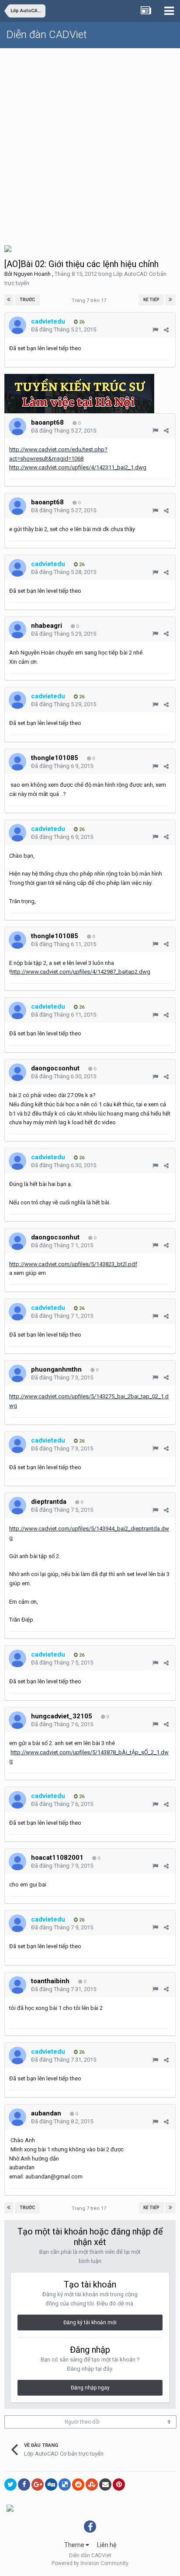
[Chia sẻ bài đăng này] (166, 330)
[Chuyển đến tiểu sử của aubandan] (17, 2117)
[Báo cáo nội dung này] (155, 330)
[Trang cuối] (170, 300)
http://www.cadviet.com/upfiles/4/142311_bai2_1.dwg (78, 467)
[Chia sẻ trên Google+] (38, 2485)
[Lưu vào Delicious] (65, 2485)
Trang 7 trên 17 (90, 301)
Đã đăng (64, 329)
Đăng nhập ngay (90, 2388)
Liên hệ (107, 2545)
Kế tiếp (151, 300)
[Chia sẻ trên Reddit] (78, 2485)
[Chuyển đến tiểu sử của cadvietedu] (17, 325)
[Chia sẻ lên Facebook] (24, 2485)
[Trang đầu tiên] (9, 300)
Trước (27, 300)
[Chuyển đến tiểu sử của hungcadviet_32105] (17, 1720)
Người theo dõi (82, 2422)
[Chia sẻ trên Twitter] (10, 2485)
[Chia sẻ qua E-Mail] (105, 2485)
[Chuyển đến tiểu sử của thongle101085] (17, 762)
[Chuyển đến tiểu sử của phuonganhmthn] (17, 1373)
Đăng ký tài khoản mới (90, 2323)
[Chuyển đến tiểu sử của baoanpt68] (17, 426)
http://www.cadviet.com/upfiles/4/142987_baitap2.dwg (80, 972)
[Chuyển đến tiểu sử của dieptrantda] (17, 1506)
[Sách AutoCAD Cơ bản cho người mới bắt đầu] (8, 248)
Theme (75, 2545)
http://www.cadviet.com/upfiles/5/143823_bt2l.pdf (73, 1264)
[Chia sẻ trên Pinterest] (119, 2485)
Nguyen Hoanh (32, 274)
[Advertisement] (90, 143)
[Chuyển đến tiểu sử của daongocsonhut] (17, 1072)
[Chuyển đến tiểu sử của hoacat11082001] (17, 1862)
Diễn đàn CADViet (47, 35)
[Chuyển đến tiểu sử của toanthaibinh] (17, 1985)
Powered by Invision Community (90, 2563)
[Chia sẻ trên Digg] (51, 2485)
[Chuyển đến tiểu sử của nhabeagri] (17, 630)
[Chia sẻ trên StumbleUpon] (92, 2485)
